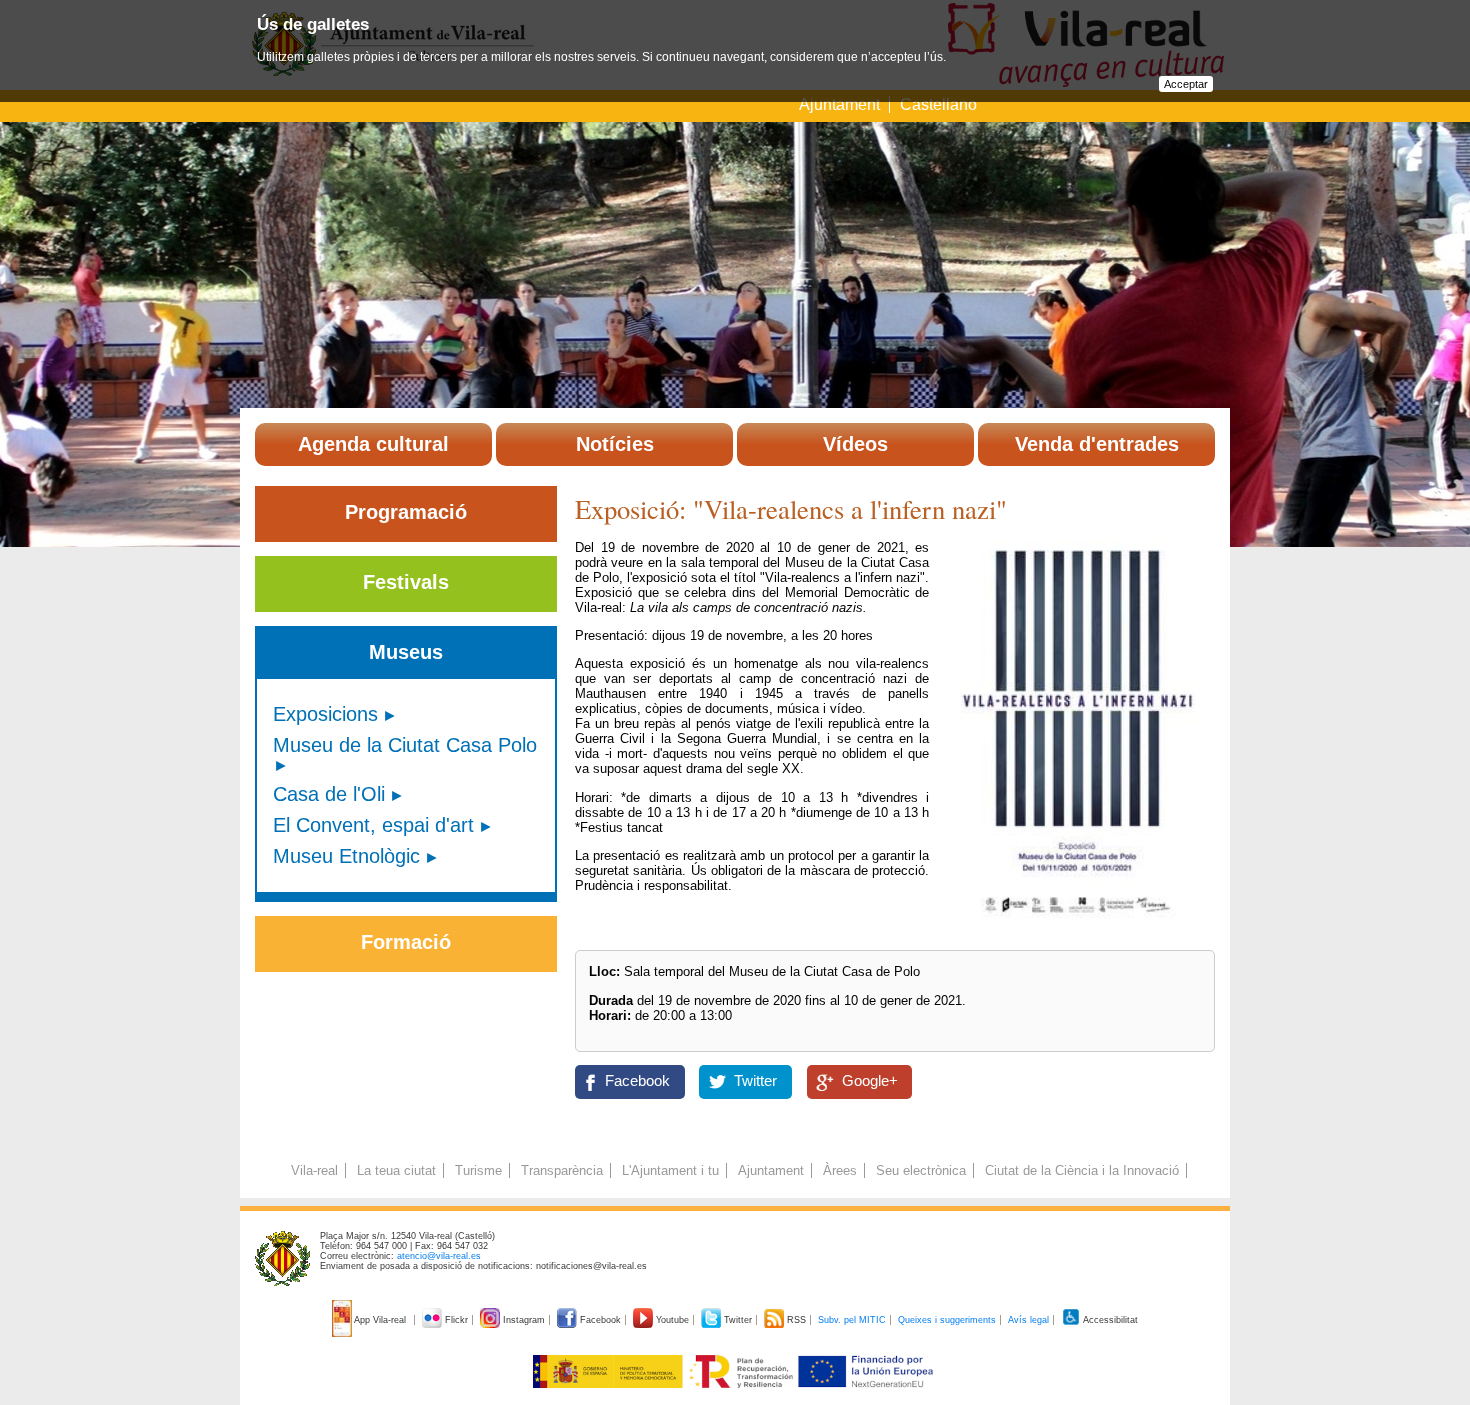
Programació (406, 512)
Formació (406, 942)
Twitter (755, 1081)
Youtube (672, 1320)
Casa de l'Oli (329, 794)
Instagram (524, 1320)
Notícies (615, 444)
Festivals (406, 582)
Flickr (456, 1320)
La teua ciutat (396, 1170)
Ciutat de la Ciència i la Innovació (1082, 1170)
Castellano (938, 104)
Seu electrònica (921, 1170)
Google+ (870, 1081)
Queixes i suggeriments (947, 1320)
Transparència (562, 1170)
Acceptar (1186, 84)
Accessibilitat (1109, 1320)
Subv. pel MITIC (852, 1320)
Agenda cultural (373, 444)
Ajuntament (839, 104)
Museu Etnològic (346, 856)
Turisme (478, 1170)
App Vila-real (380, 1320)
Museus (406, 652)
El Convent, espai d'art (373, 825)
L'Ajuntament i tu (670, 1170)
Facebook (637, 1081)
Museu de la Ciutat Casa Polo (405, 745)
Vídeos (855, 444)
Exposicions (325, 714)
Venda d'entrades (1097, 444)
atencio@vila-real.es (439, 1256)
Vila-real (314, 1170)
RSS (796, 1320)
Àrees (840, 1170)
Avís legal (1028, 1320)
